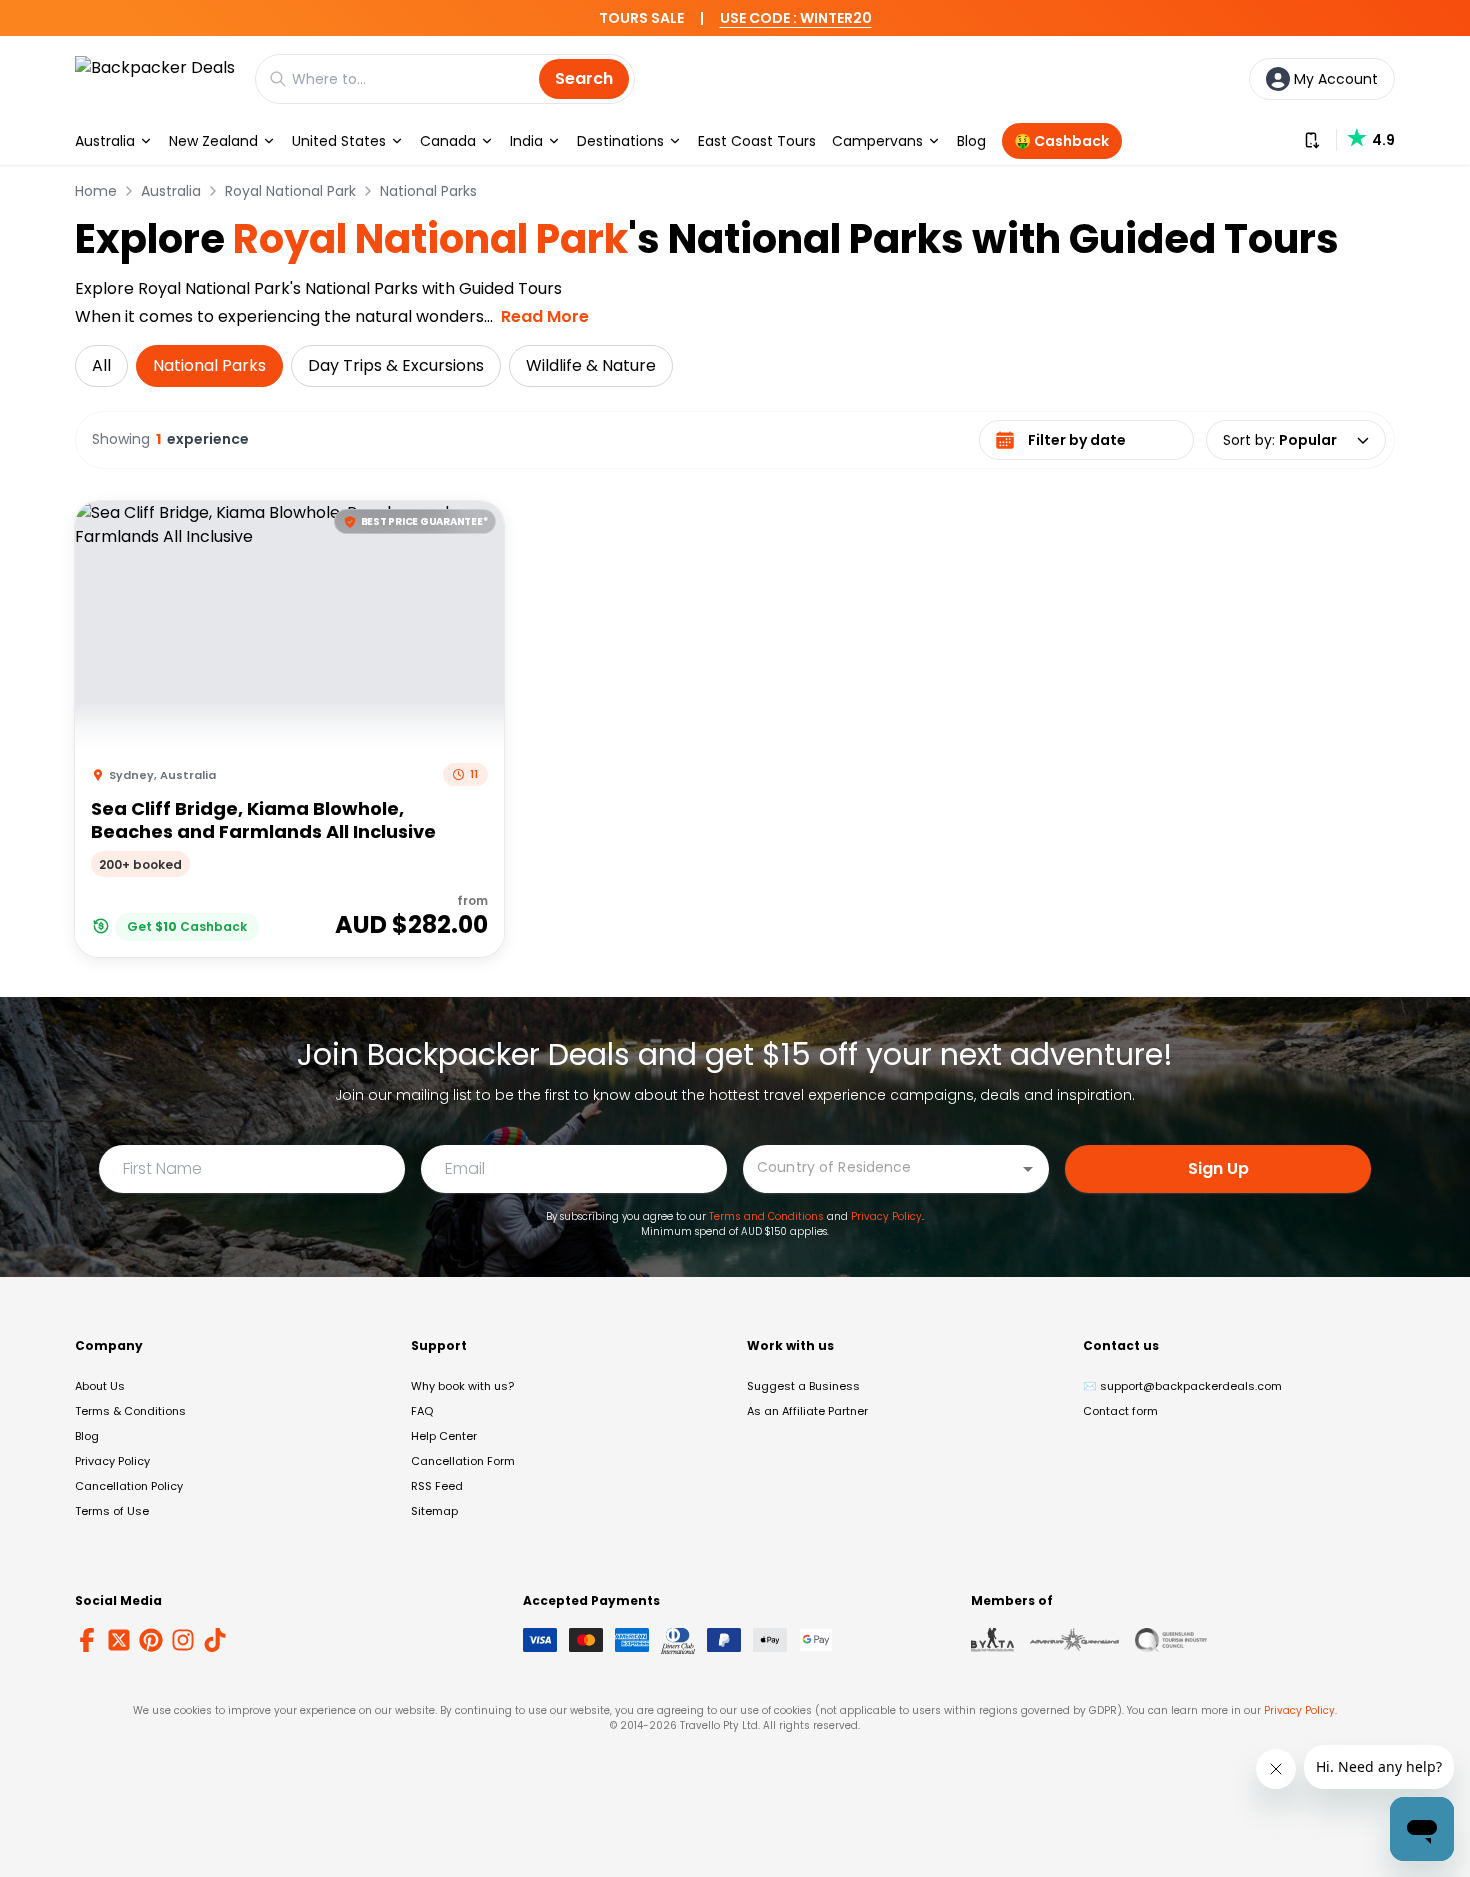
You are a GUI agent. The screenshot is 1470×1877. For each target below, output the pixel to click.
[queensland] (1171, 1640)
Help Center (444, 1436)
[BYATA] (992, 1640)
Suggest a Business (803, 1386)
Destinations (620, 141)
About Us (100, 1386)
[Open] (1028, 1169)
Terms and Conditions (766, 1216)
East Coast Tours (757, 141)
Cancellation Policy (129, 1486)
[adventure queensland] (1074, 1640)
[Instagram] (183, 1640)
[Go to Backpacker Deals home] (155, 78)
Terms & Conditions (130, 1411)
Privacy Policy (886, 1216)
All (101, 365)
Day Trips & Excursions (396, 365)
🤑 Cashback (1061, 141)
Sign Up (1218, 1168)
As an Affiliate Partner (807, 1411)
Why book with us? (462, 1386)
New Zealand (213, 141)
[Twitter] (119, 1640)
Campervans (877, 141)
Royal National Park (290, 191)
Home (96, 191)
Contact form (1120, 1411)
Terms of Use (112, 1511)
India (526, 141)
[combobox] (881, 1167)
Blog (971, 141)
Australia (105, 141)
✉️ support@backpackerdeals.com (1182, 1386)
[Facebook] (87, 1640)
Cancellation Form (463, 1461)
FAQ (422, 1411)
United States (339, 141)
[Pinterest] (151, 1640)
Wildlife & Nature (591, 365)
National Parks (428, 191)
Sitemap (434, 1511)
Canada (448, 141)
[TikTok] (215, 1640)
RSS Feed (437, 1486)
